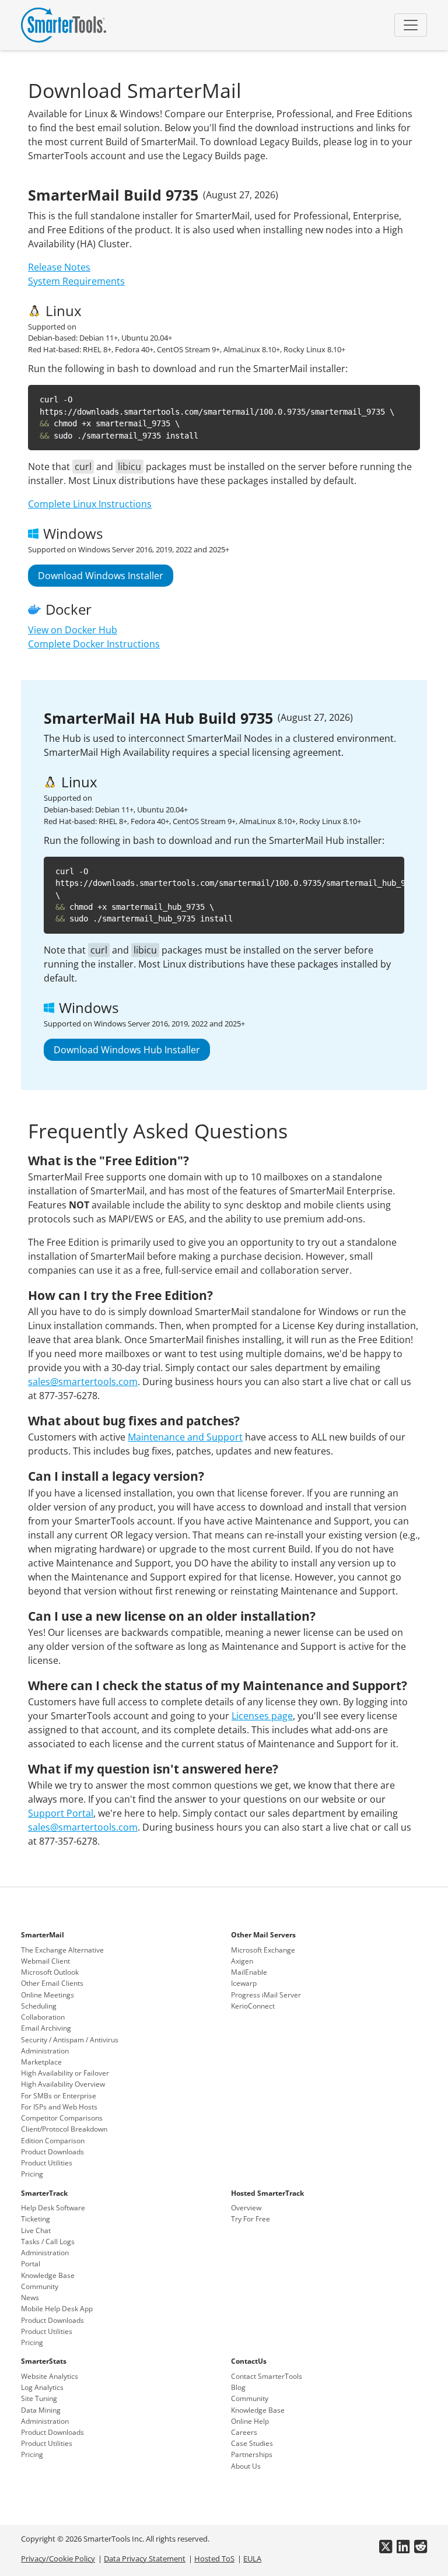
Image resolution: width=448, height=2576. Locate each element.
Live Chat (36, 2230)
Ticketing (36, 2219)
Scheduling (39, 2006)
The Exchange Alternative (62, 1950)
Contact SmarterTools (267, 2376)
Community (40, 2286)
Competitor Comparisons (62, 2118)
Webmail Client (45, 1961)
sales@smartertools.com (83, 1382)
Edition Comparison (53, 2141)
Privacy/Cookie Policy (58, 2559)
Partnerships (252, 2454)
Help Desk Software (53, 2208)
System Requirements (76, 281)
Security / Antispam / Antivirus (70, 2040)
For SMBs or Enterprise (59, 2096)
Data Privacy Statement (145, 2559)
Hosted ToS (214, 2559)
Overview (246, 2208)
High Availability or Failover (65, 2073)
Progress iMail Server (266, 1995)
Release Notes (59, 267)
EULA (252, 2559)
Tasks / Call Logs (48, 2242)
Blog (238, 2387)
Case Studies (252, 2443)
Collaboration (43, 2017)
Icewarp (244, 1983)
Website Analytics (50, 2376)
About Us (246, 2466)
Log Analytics (42, 2387)
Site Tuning (39, 2398)
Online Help (250, 2421)
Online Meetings (48, 1995)
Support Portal (61, 1813)
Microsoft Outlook (50, 1972)
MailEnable (249, 1972)
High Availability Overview (63, 2084)
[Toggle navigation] (411, 25)
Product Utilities (47, 2163)
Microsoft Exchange (263, 1950)
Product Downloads (52, 2152)
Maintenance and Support (185, 1437)
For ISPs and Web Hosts (59, 2107)
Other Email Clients (52, 1983)
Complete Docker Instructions (94, 644)
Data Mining (41, 2410)
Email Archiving (46, 2028)
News (30, 2298)
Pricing (32, 2174)
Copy (402, 396)
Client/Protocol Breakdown (64, 2129)
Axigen (242, 1961)
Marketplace (41, 2062)
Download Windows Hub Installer (127, 1050)
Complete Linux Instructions (90, 504)
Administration (45, 2051)
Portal (31, 2264)
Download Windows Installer (101, 576)
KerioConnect (253, 2006)
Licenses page (262, 1716)
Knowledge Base (48, 2275)
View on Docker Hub (73, 630)
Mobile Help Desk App (57, 2309)
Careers (244, 2432)
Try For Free (251, 2219)
